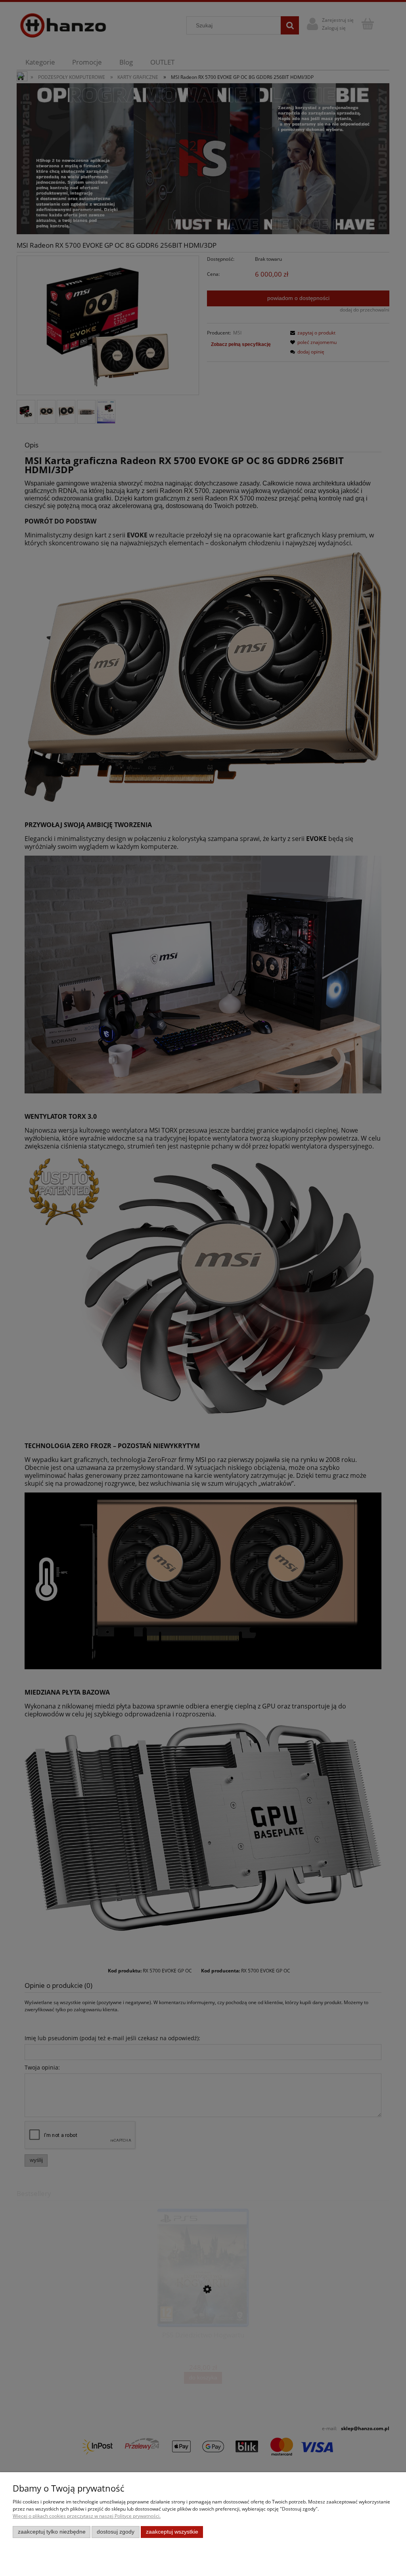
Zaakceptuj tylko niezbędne (52, 2532)
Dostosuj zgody (116, 2532)
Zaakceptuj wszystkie (172, 2532)
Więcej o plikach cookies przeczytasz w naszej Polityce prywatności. (87, 2516)
